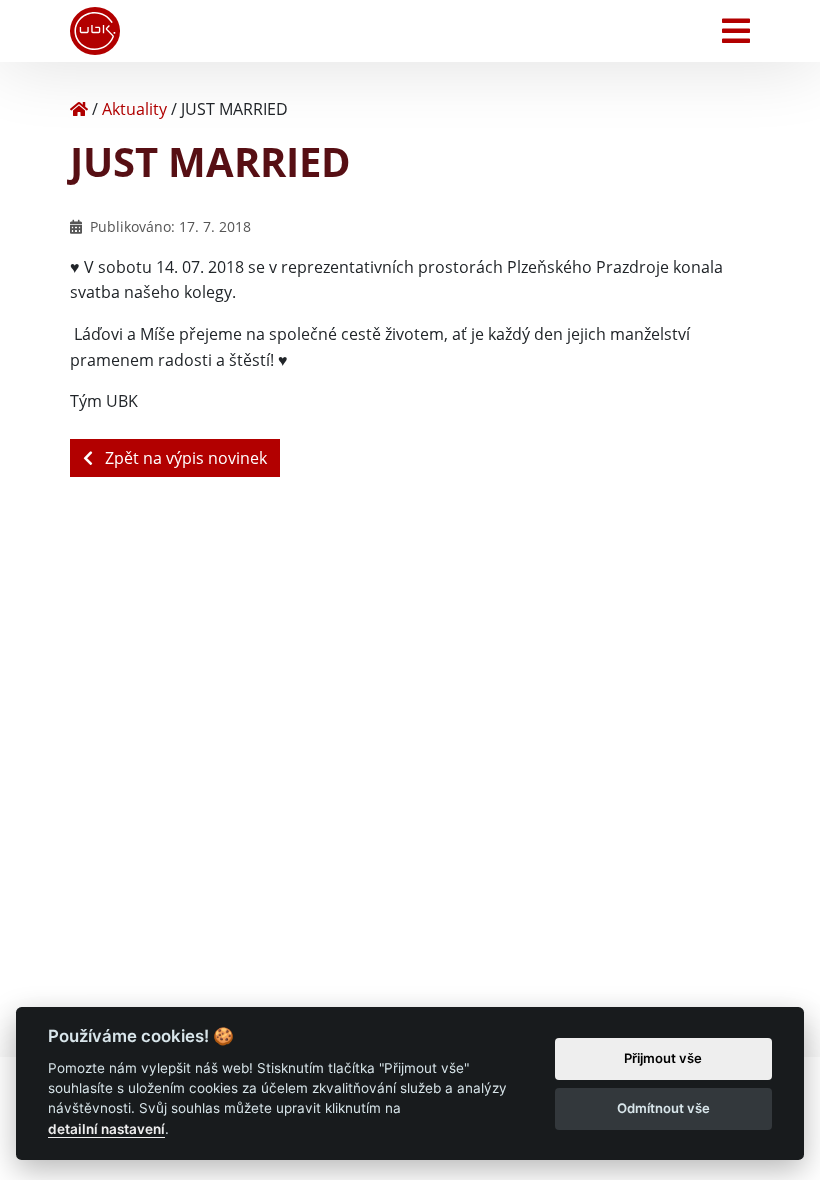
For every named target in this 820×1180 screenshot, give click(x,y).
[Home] (79, 109)
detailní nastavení (106, 1129)
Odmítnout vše (663, 1108)
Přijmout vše (663, 1058)
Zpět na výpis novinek (184, 458)
